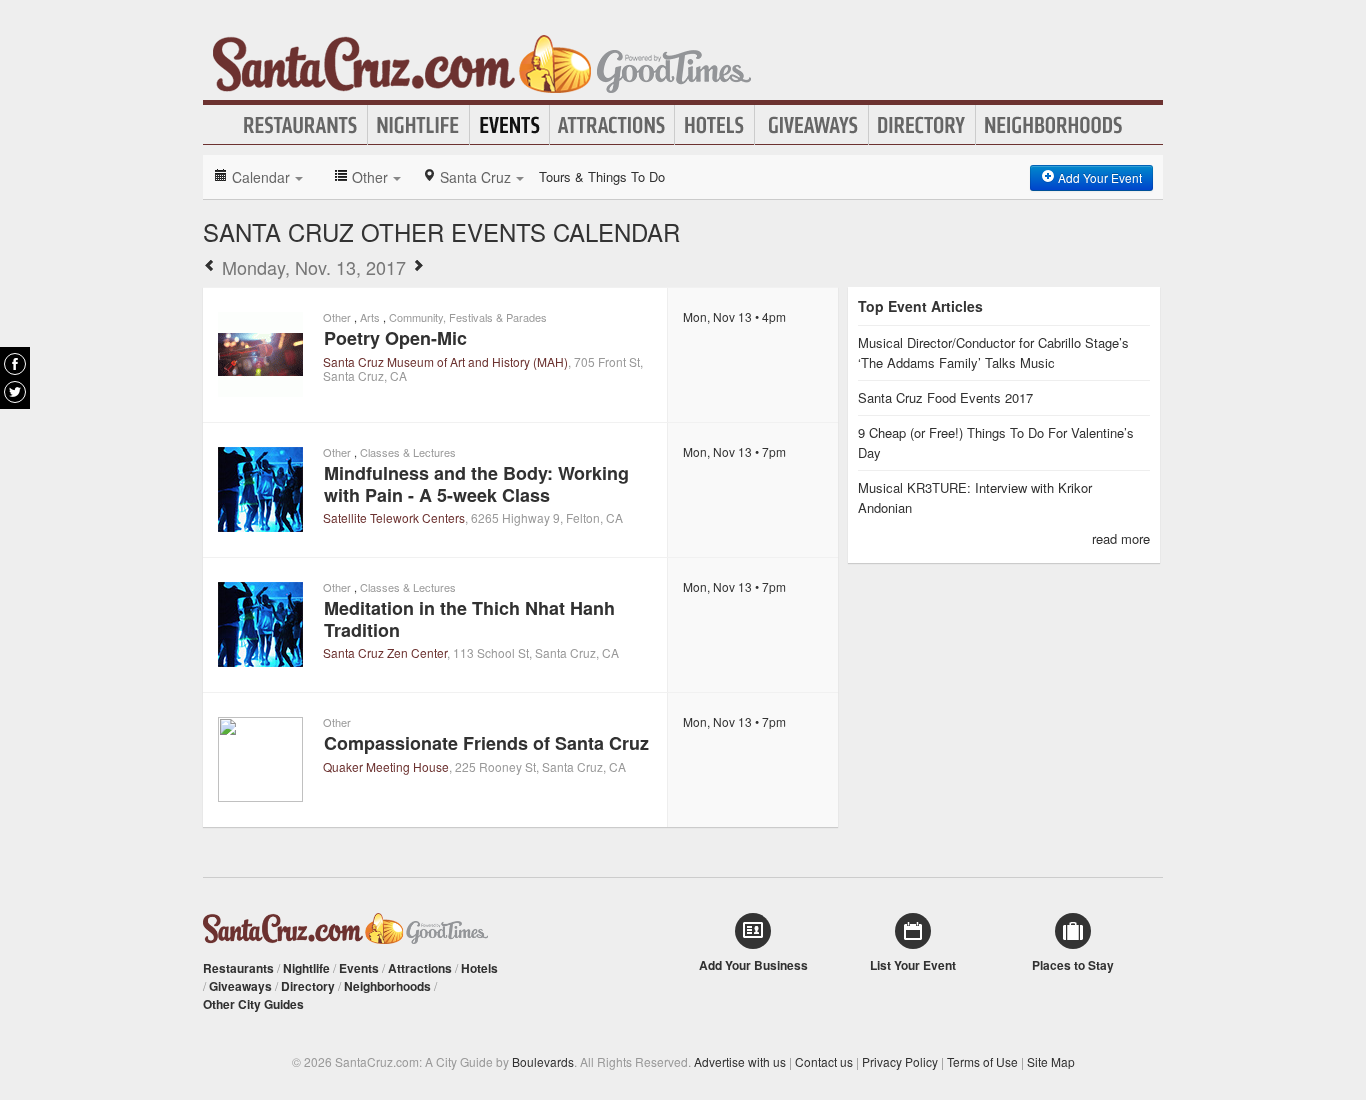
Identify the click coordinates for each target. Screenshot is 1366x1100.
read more (1121, 538)
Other (337, 317)
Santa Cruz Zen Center (385, 652)
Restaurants (301, 125)
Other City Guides (253, 1004)
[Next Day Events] (418, 267)
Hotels (714, 125)
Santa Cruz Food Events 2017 (945, 397)
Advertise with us (740, 1061)
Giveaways (811, 125)
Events (509, 125)
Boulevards (543, 1061)
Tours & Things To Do (602, 176)
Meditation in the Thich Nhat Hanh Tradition (469, 619)
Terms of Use (982, 1061)
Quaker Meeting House (386, 766)
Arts (370, 317)
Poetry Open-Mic (395, 338)
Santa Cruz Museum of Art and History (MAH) (445, 361)
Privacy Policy (900, 1061)
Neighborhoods (1054, 125)
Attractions (612, 125)
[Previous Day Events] (210, 267)
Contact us (824, 1061)
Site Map (1051, 1061)
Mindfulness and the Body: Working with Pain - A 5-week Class (476, 484)
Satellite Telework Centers (394, 517)
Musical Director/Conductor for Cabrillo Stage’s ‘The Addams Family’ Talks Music (993, 352)
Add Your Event (1098, 177)
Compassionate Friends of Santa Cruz (486, 743)
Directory (922, 125)
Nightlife (418, 125)
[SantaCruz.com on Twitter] (15, 392)
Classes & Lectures (408, 452)
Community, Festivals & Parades (468, 317)
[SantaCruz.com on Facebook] (15, 364)
